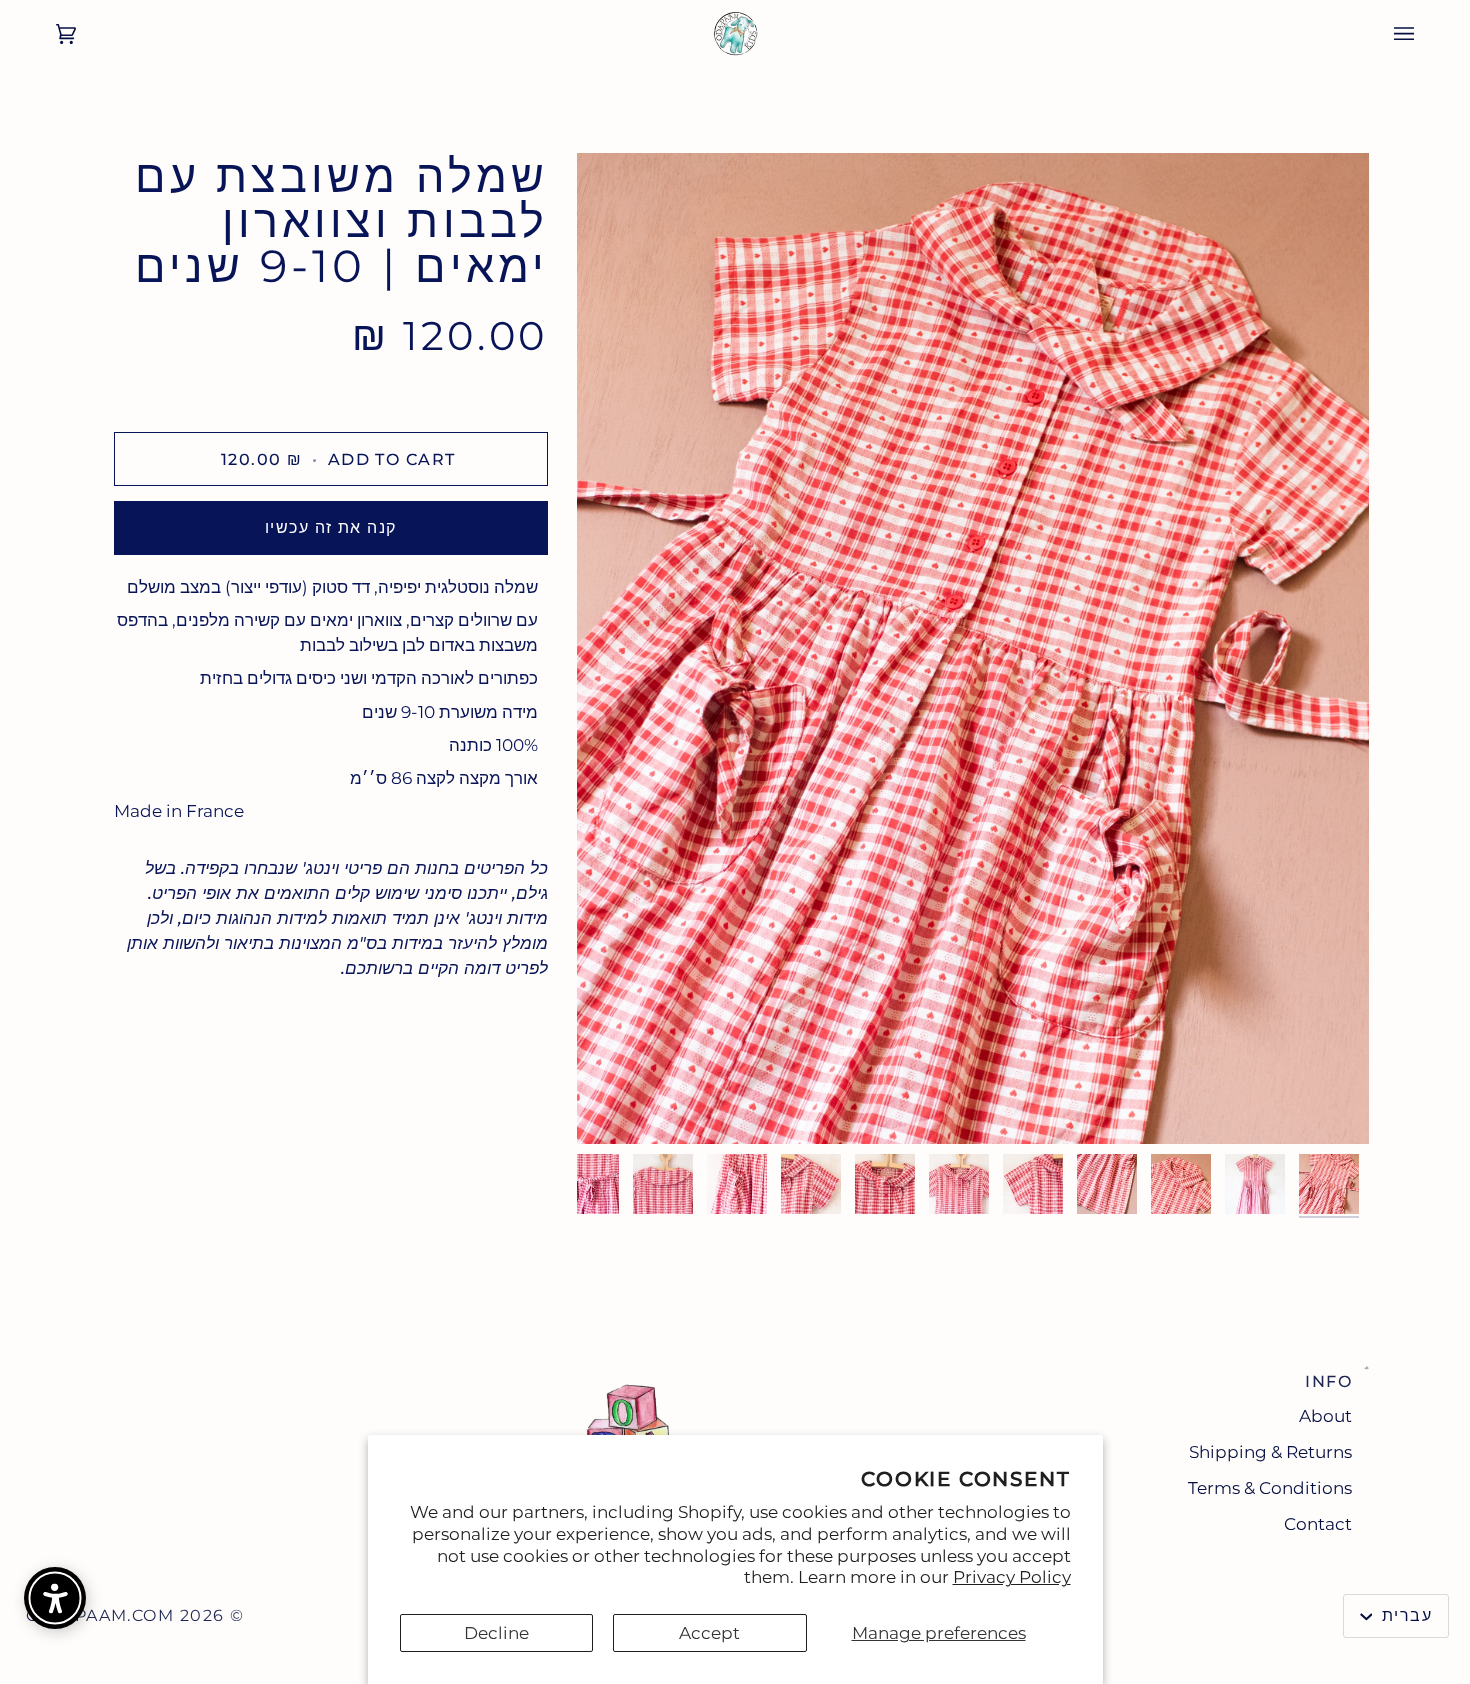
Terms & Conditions (1270, 1488)
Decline (496, 1633)
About (1325, 1416)
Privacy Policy (1012, 1577)
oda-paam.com (100, 1615)
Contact (1318, 1524)
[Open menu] (1424, 34)
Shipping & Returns (1270, 1452)
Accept (709, 1633)
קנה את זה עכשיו (331, 527)
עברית (1404, 1615)
